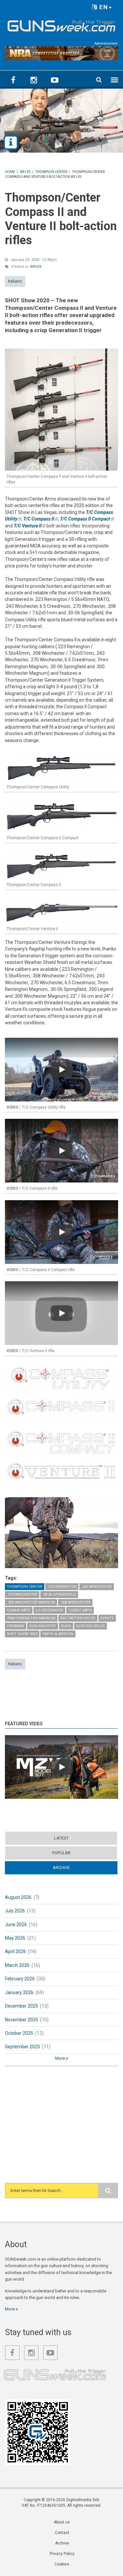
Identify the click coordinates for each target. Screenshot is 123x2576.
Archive (74, 1868)
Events (107, 1618)
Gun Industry (43, 1626)
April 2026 (15, 1951)
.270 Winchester (22, 1595)
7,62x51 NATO (80, 1610)
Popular (61, 1853)
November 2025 (21, 2020)
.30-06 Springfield (59, 1595)
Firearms (16, 1626)
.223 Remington (62, 1587)
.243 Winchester (97, 1587)
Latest (61, 1838)
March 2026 (17, 1965)
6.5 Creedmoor (49, 1610)
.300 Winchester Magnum (31, 1602)
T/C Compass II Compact (87, 519)
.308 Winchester (75, 1602)
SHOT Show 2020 (22, 1634)
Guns (66, 1626)
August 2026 (18, 1897)
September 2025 (22, 2047)
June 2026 (16, 1925)
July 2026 (15, 1911)
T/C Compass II (41, 519)
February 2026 (20, 1979)
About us (62, 2522)
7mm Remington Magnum (31, 1618)
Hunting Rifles (91, 1626)
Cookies (62, 2564)
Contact (62, 2533)
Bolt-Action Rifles (78, 1618)
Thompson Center (25, 1587)
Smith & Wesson (58, 1634)
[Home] (61, 25)
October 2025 (19, 2033)
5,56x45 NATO (19, 1610)
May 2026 (15, 1938)
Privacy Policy (62, 2554)
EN (103, 7)
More (61, 2058)
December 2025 (21, 2006)
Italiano (15, 281)
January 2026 (19, 1992)
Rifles (36, 267)
